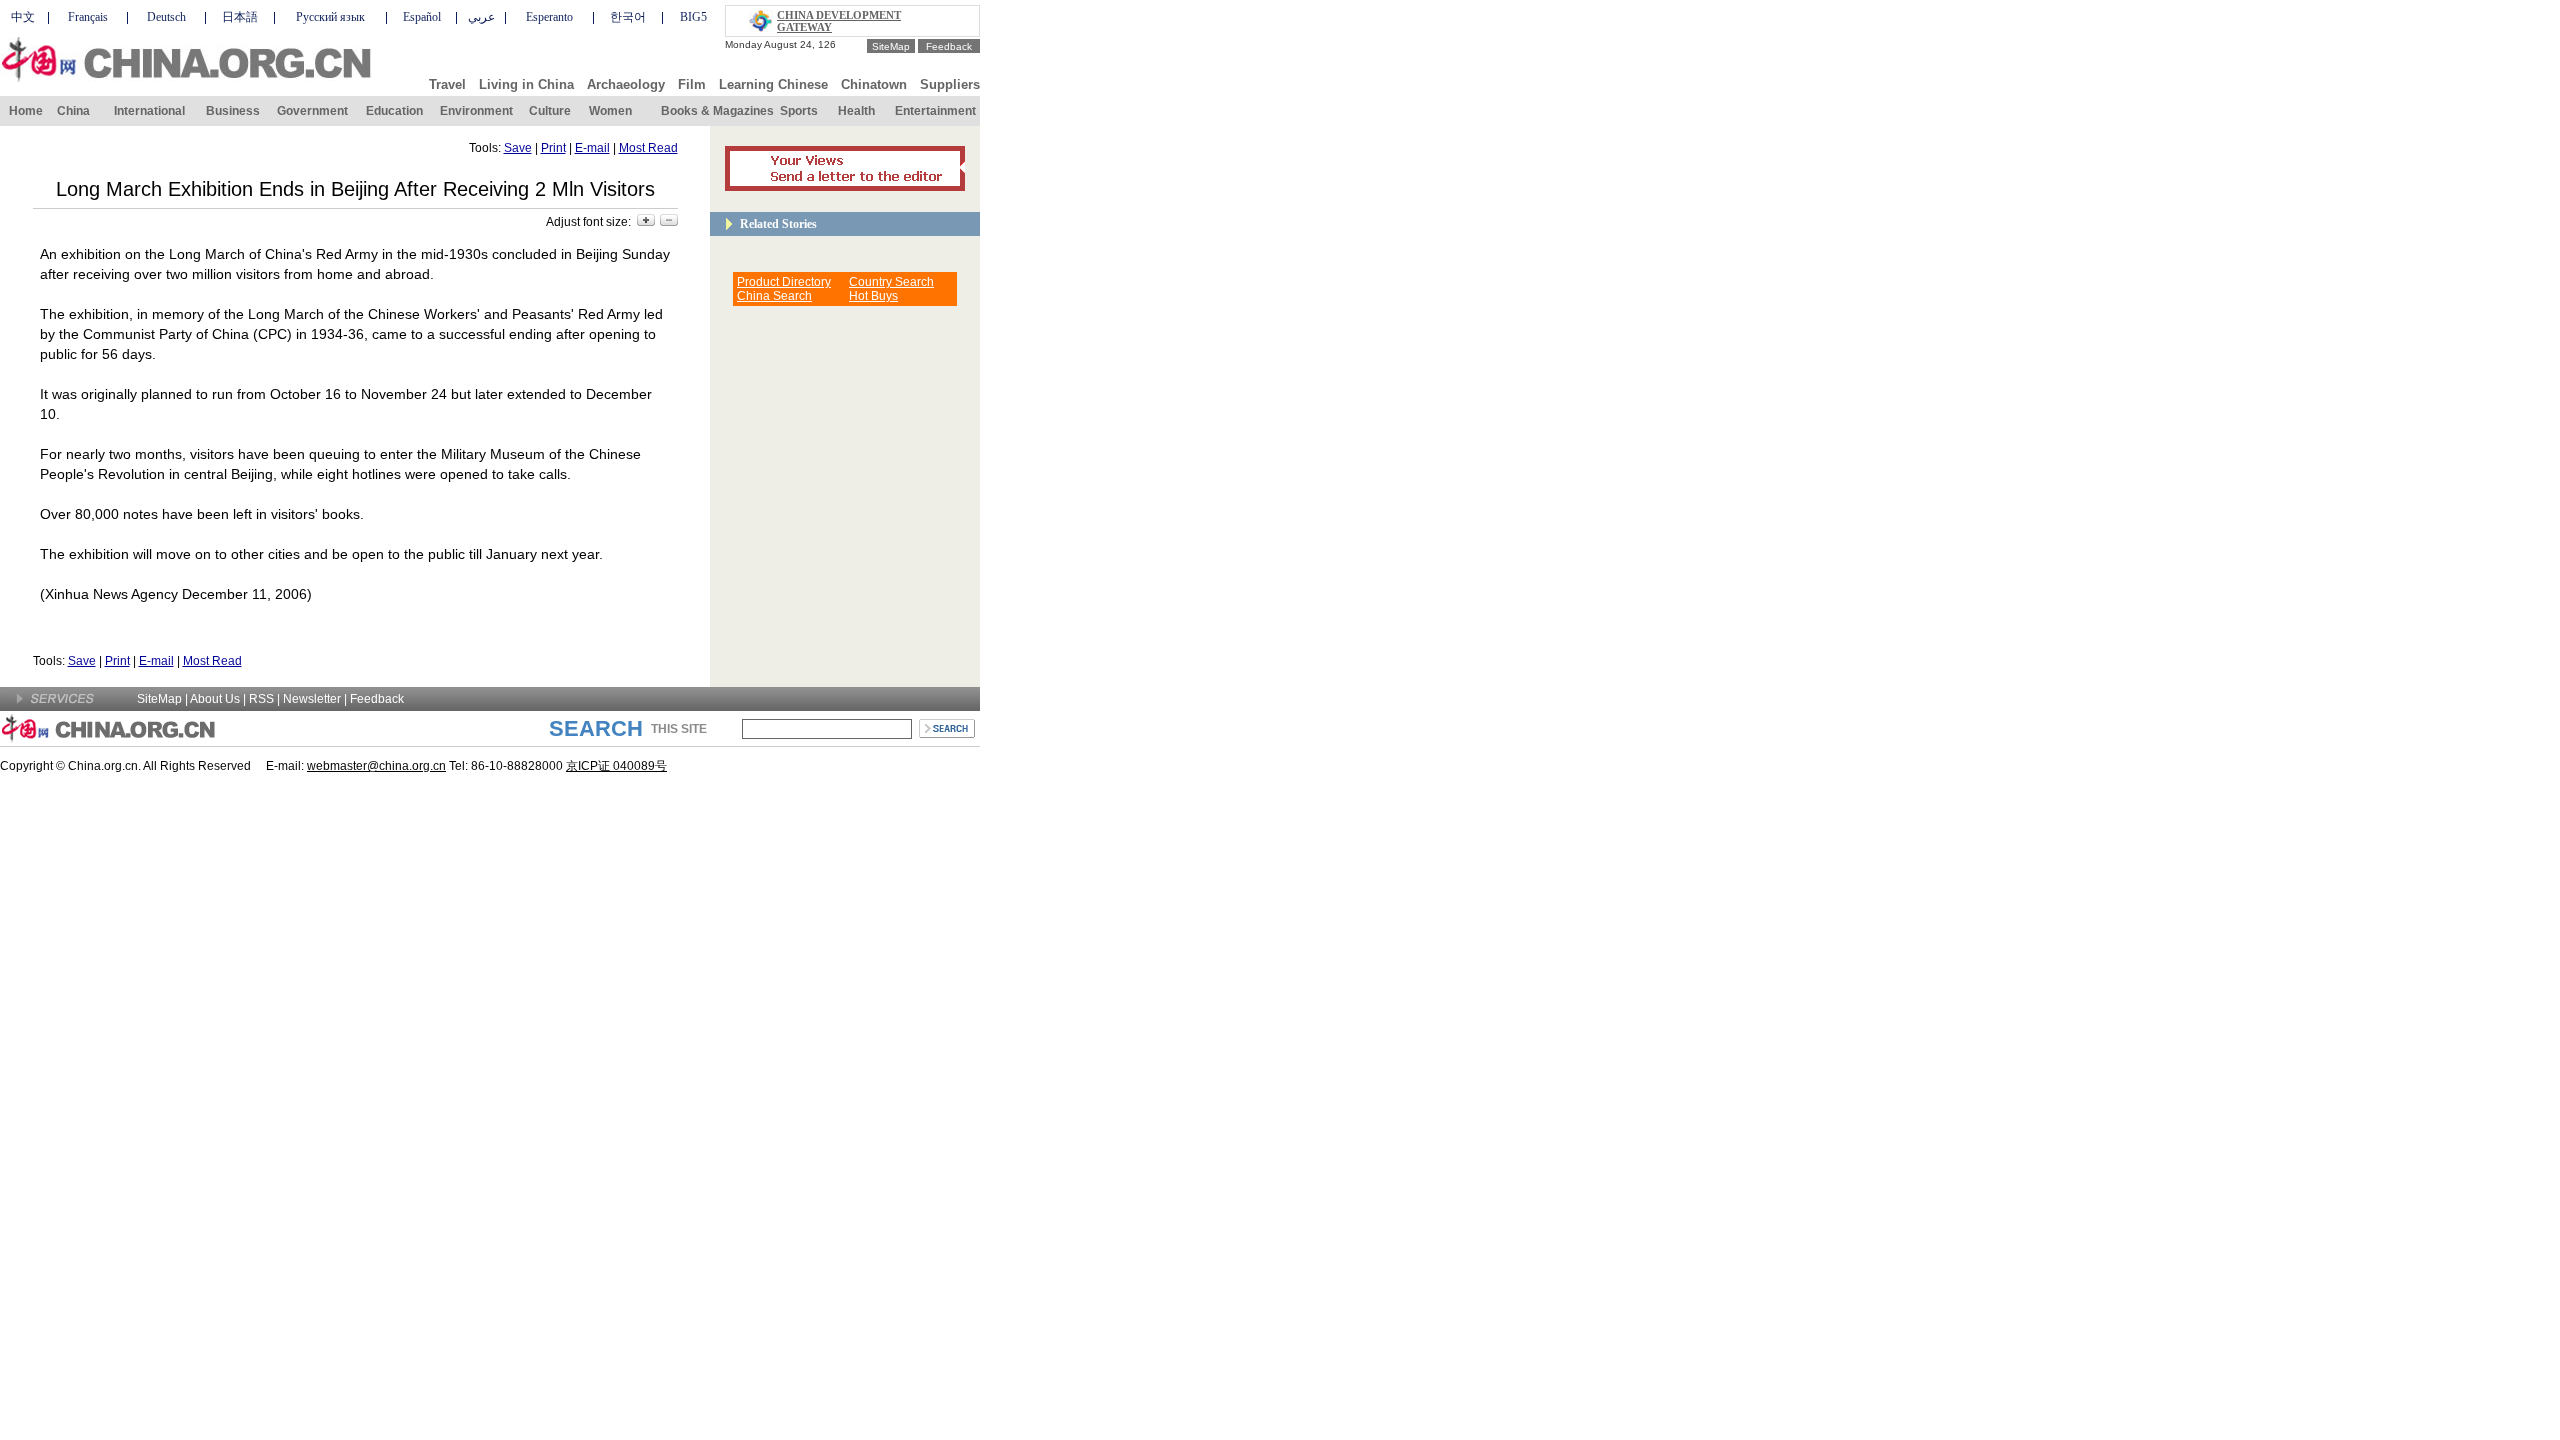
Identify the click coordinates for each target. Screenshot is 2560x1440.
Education (394, 111)
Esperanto (549, 17)
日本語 (240, 17)
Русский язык (330, 17)
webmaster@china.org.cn (376, 766)
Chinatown (874, 84)
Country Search (891, 282)
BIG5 (693, 17)
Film (692, 84)
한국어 (628, 17)
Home (26, 111)
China (73, 111)
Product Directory (784, 282)
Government (312, 111)
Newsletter (312, 699)
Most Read (648, 148)
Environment (476, 111)
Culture (550, 111)
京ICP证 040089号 (616, 766)
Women (610, 111)
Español (422, 17)
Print (553, 148)
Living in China (526, 84)
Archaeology (626, 84)
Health (856, 111)
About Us (215, 699)
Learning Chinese (773, 84)
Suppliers (950, 84)
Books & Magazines (717, 111)
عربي (481, 17)
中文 (23, 17)
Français (88, 17)
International (149, 111)
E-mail (592, 148)
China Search (774, 296)
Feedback (949, 46)
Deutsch (166, 17)
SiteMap (891, 46)
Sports (799, 111)
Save (518, 148)
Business (233, 111)
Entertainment (935, 111)
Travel (447, 84)
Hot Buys (873, 296)
